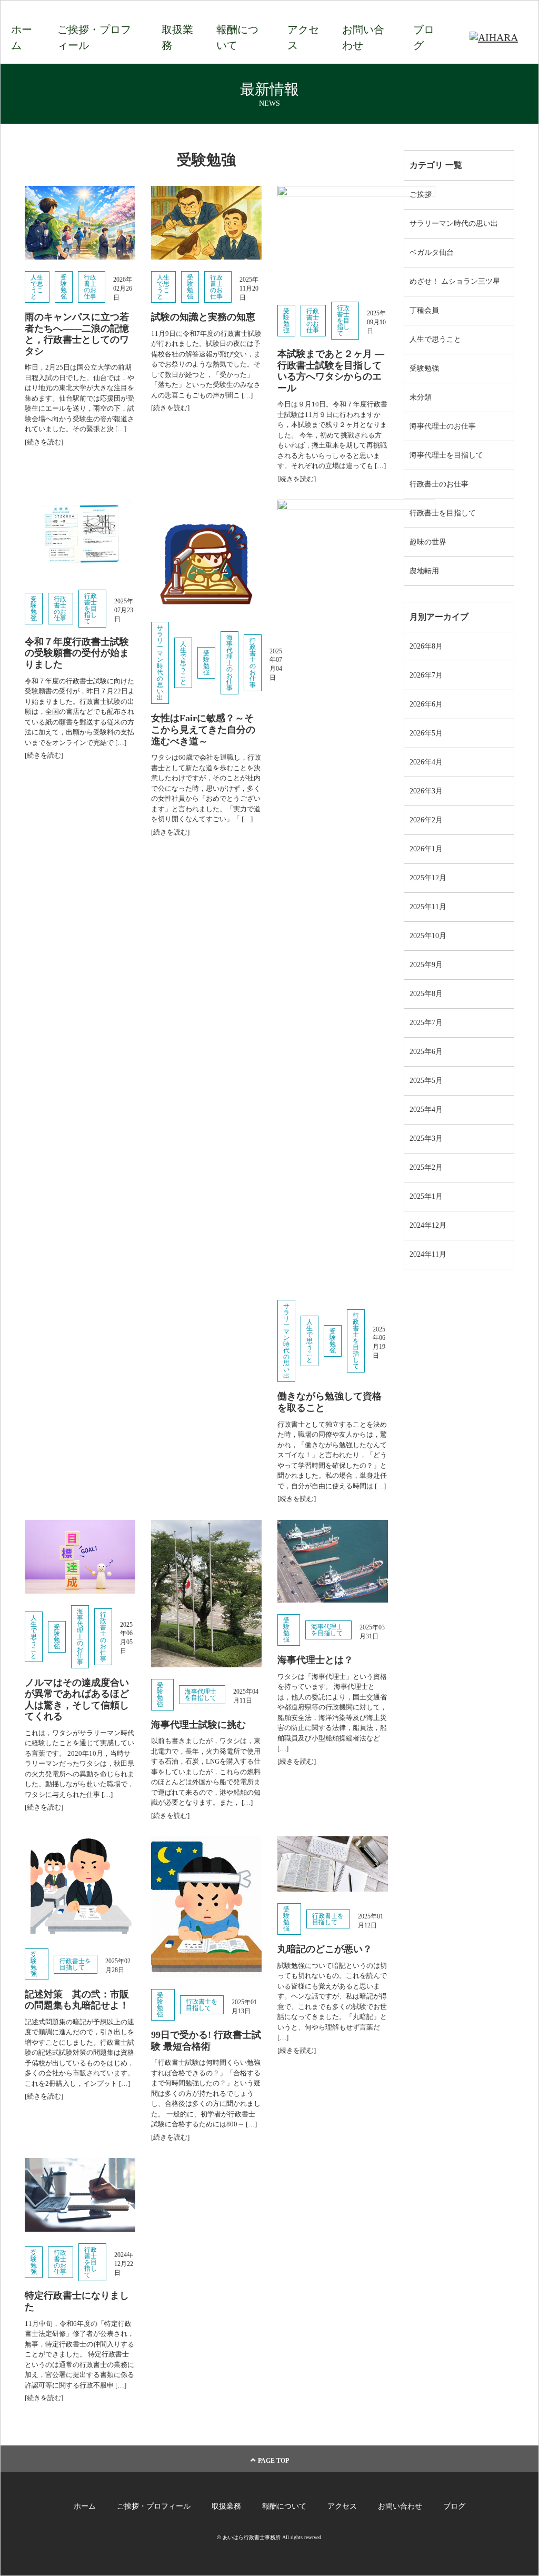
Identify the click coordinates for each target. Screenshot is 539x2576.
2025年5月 (426, 1081)
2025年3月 (426, 1138)
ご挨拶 (421, 195)
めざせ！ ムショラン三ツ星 (455, 281)
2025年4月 (426, 1110)
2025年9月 (426, 965)
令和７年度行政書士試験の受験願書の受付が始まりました (77, 653)
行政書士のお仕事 (90, 287)
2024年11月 (428, 1254)
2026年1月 (426, 849)
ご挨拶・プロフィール (94, 37)
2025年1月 (426, 1196)
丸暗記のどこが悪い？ (325, 1949)
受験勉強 (64, 287)
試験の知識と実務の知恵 (203, 317)
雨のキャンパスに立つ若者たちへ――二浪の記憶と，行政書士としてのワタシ (77, 334)
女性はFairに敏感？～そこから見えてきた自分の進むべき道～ (203, 729)
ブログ (424, 37)
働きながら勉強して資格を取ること (330, 1402)
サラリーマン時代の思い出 (160, 663)
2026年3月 (426, 791)
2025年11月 (428, 907)
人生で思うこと (37, 287)
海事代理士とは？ (315, 1660)
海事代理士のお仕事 (229, 663)
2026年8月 (426, 646)
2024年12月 (428, 1225)
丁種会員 (424, 310)
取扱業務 (177, 37)
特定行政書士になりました (77, 2301)
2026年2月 (426, 820)
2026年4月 (426, 762)
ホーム (22, 37)
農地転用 (424, 571)
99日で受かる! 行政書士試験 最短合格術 (206, 2041)
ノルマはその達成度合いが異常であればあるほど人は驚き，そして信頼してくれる (77, 1700)
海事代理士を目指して (201, 1695)
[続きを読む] (44, 442)
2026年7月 (426, 675)
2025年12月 (428, 878)
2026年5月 (426, 733)
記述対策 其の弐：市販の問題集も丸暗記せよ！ (77, 2000)
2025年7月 (426, 1023)
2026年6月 (426, 704)
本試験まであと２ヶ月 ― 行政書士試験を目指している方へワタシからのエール (331, 371)
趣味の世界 (428, 542)
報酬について (237, 37)
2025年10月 (428, 936)
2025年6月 (426, 1052)
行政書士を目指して (343, 321)
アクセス (303, 37)
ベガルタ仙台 (432, 252)
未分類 (421, 397)
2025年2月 (426, 1167)
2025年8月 (426, 994)
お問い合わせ (363, 37)
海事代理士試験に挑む (198, 1725)
